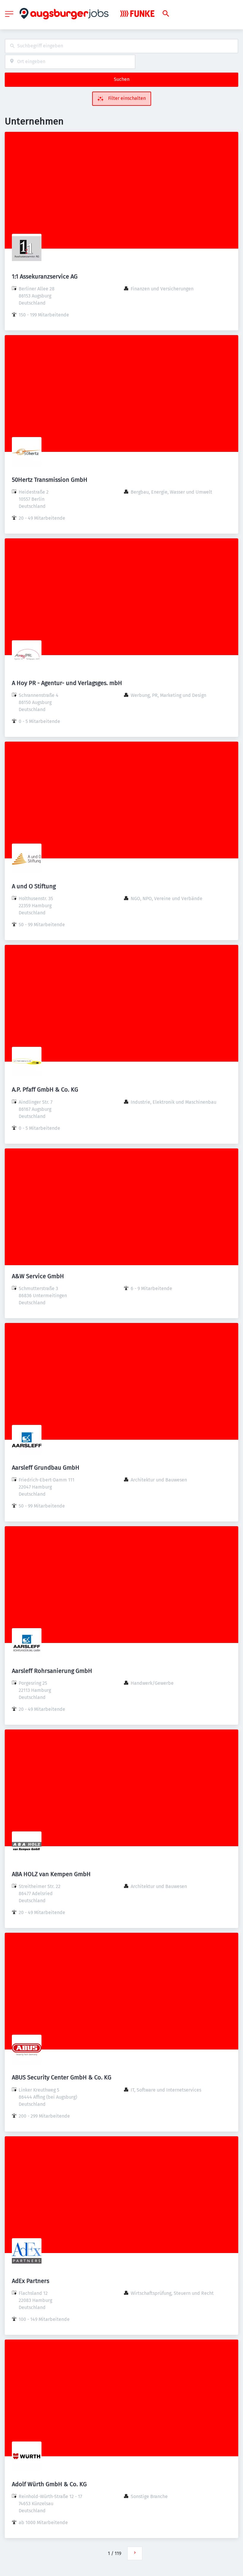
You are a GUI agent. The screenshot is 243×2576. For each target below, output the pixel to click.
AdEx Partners (31, 2281)
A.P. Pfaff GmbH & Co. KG (45, 1089)
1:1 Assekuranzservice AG (45, 276)
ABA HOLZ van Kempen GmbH (51, 1874)
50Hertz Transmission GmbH (50, 480)
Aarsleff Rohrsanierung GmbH (52, 1671)
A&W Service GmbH (38, 1276)
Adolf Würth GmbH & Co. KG (49, 2484)
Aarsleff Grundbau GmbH (46, 1468)
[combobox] (121, 46)
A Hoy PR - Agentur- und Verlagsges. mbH (67, 683)
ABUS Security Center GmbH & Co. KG (62, 2077)
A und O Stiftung (34, 886)
